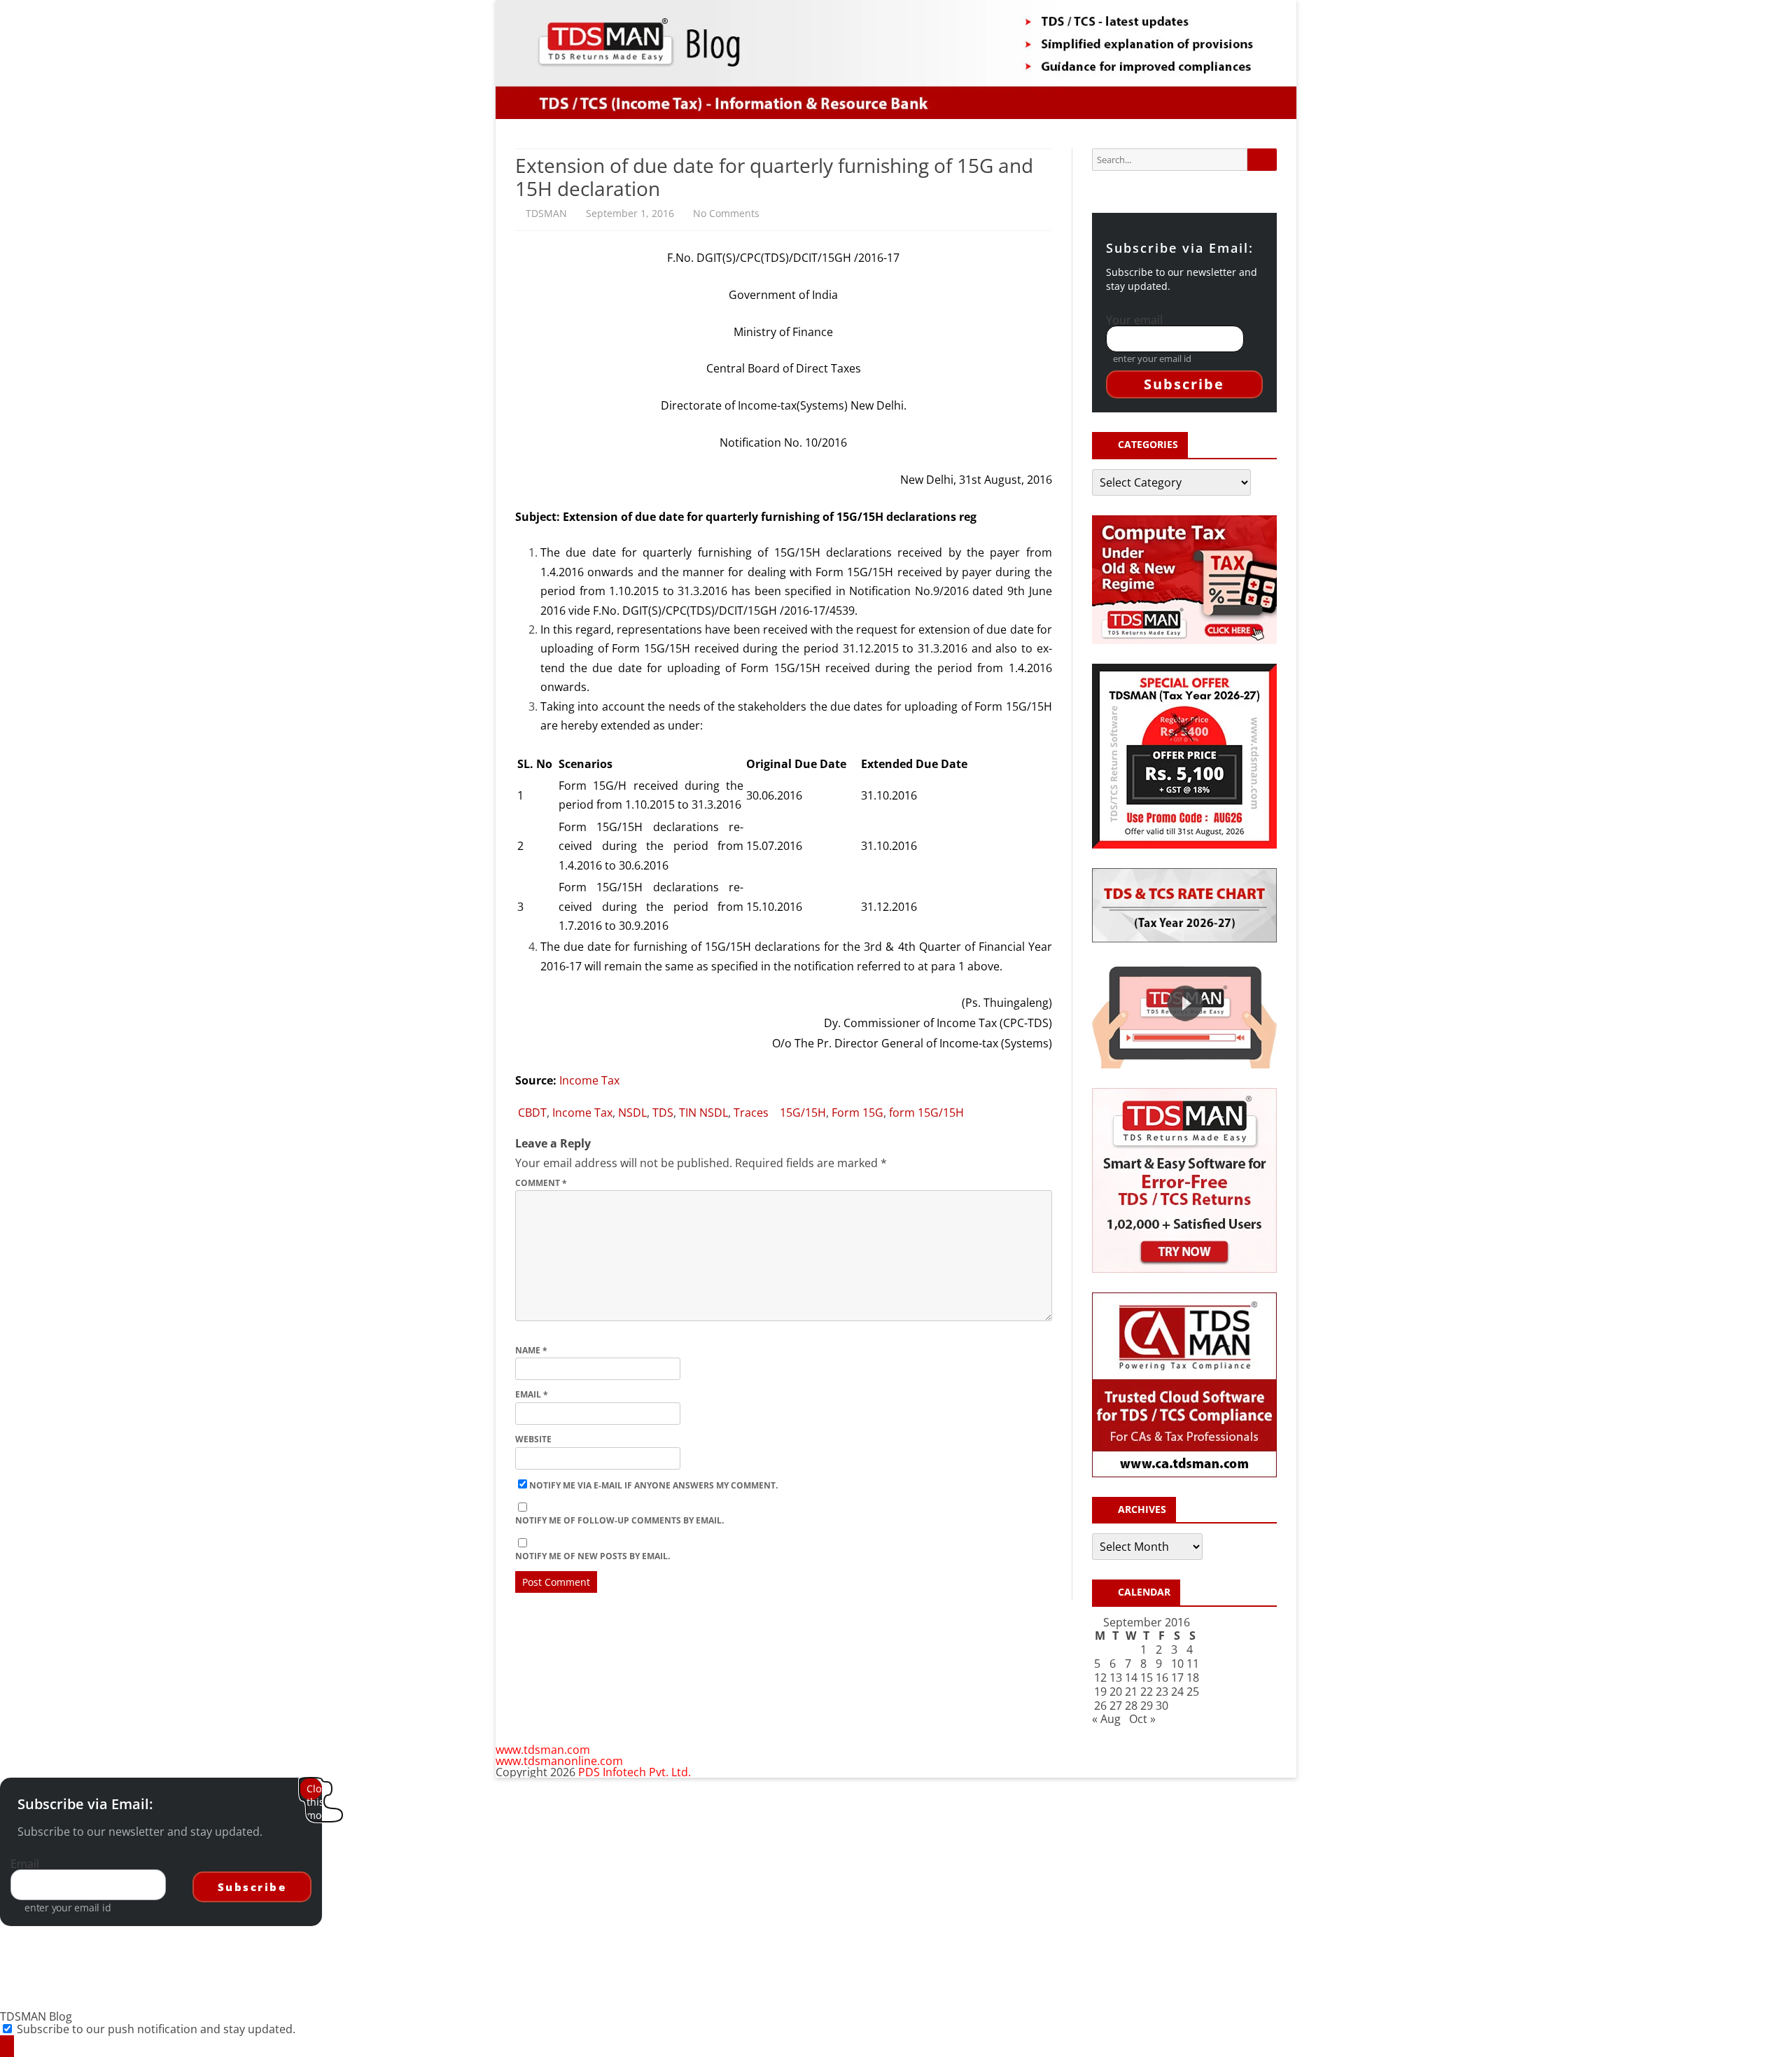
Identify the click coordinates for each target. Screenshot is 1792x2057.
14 (1131, 1678)
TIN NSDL (703, 1113)
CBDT (532, 1113)
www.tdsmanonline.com (559, 1761)
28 (1131, 1706)
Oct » (1142, 1719)
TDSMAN (546, 213)
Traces (751, 1113)
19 (1100, 1692)
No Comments (726, 213)
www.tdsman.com (543, 1750)
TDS (663, 1113)
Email (532, 1394)
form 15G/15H (926, 1113)
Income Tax (589, 1080)
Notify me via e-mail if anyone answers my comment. (653, 1485)
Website (533, 1439)
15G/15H (803, 1113)
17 (1177, 1678)
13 (1116, 1678)
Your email (1134, 320)
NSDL (632, 1113)
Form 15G (857, 1113)
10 (1177, 1664)
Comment (541, 1183)
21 (1131, 1692)
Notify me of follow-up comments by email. (619, 1520)
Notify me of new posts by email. (593, 1556)
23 (1162, 1692)
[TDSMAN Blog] (7, 2046)
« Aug (1106, 1719)
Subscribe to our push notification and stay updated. (156, 2029)
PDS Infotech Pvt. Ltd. (635, 1772)
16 (1162, 1678)
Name (531, 1350)
